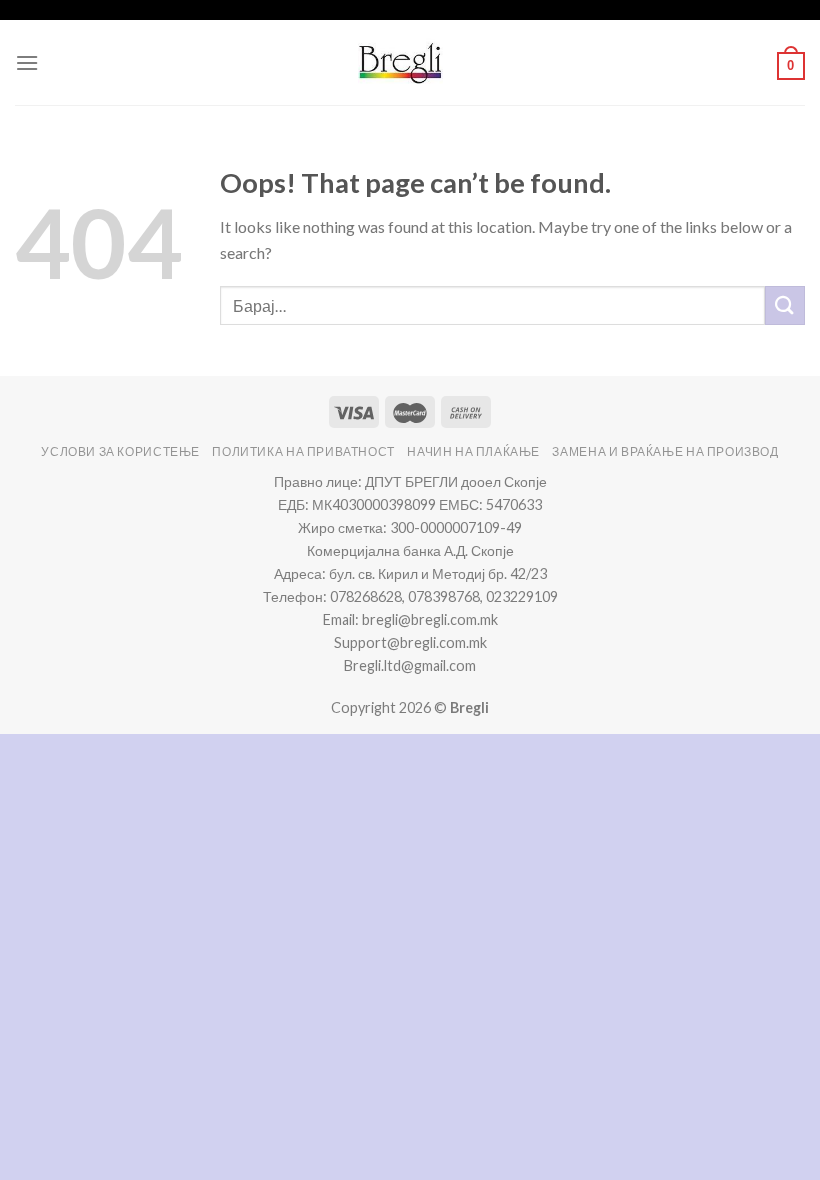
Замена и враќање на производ (665, 451)
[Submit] (785, 305)
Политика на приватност (303, 451)
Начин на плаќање (473, 451)
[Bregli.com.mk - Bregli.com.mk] (400, 62)
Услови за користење (120, 451)
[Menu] (27, 62)
